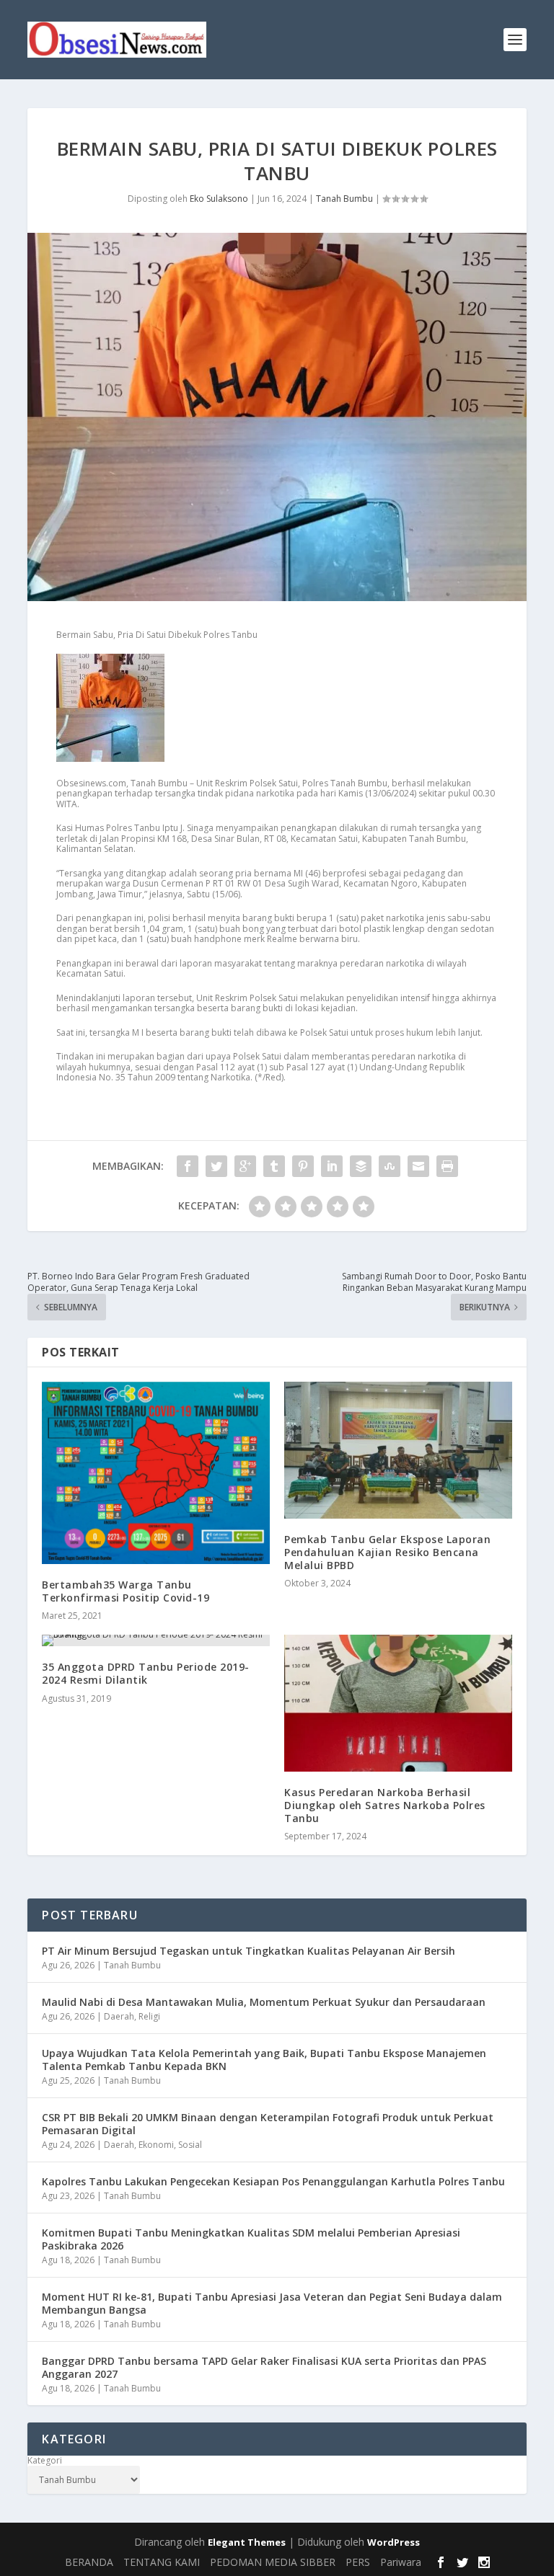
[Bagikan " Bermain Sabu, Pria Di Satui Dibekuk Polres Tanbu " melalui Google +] (245, 1166)
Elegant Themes (247, 2542)
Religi (149, 2016)
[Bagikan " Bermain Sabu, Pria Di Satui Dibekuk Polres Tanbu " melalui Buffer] (361, 1166)
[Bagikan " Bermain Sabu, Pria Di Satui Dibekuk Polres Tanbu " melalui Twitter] (216, 1166)
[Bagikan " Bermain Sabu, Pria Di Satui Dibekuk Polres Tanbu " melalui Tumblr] (274, 1166)
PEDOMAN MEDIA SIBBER (273, 2562)
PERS (358, 2562)
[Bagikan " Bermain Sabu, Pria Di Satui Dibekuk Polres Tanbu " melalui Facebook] (188, 1166)
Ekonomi (156, 2145)
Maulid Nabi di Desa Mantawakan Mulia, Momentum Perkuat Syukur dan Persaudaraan (264, 2002)
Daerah (119, 2016)
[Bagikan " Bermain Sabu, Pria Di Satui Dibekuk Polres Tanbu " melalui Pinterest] (303, 1166)
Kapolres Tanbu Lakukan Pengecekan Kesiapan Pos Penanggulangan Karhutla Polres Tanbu (273, 2181)
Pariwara (401, 2562)
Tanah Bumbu (344, 199)
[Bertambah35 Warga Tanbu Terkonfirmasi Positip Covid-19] (156, 1473)
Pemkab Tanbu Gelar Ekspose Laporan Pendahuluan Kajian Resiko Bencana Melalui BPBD (387, 1552)
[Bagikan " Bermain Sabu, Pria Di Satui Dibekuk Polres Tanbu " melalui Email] (418, 1166)
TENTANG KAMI (162, 2562)
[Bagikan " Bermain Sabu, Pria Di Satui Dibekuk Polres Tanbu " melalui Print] (447, 1166)
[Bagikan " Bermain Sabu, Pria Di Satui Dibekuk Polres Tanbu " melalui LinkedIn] (332, 1166)
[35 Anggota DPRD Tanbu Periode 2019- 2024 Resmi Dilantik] (156, 1640)
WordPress (393, 2542)
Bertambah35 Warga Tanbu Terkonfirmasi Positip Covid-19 (126, 1591)
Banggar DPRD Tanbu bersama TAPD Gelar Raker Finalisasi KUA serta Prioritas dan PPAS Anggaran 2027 (264, 2367)
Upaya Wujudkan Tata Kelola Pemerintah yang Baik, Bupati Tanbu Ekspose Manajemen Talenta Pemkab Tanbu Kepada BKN (264, 2060)
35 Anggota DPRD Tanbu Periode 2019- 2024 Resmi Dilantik (146, 1673)
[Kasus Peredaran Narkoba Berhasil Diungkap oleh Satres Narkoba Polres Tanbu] (398, 1703)
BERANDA (89, 2562)
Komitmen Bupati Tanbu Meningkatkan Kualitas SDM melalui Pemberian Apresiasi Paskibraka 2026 (251, 2239)
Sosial (190, 2145)
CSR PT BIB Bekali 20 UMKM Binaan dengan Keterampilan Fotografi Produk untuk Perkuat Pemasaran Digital (268, 2124)
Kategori (45, 2461)
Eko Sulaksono (219, 199)
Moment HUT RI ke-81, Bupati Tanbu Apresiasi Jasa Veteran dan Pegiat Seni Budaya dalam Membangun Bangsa (272, 2303)
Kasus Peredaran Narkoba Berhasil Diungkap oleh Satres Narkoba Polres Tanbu (385, 1805)
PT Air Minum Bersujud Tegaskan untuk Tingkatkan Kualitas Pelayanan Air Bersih (249, 1951)
